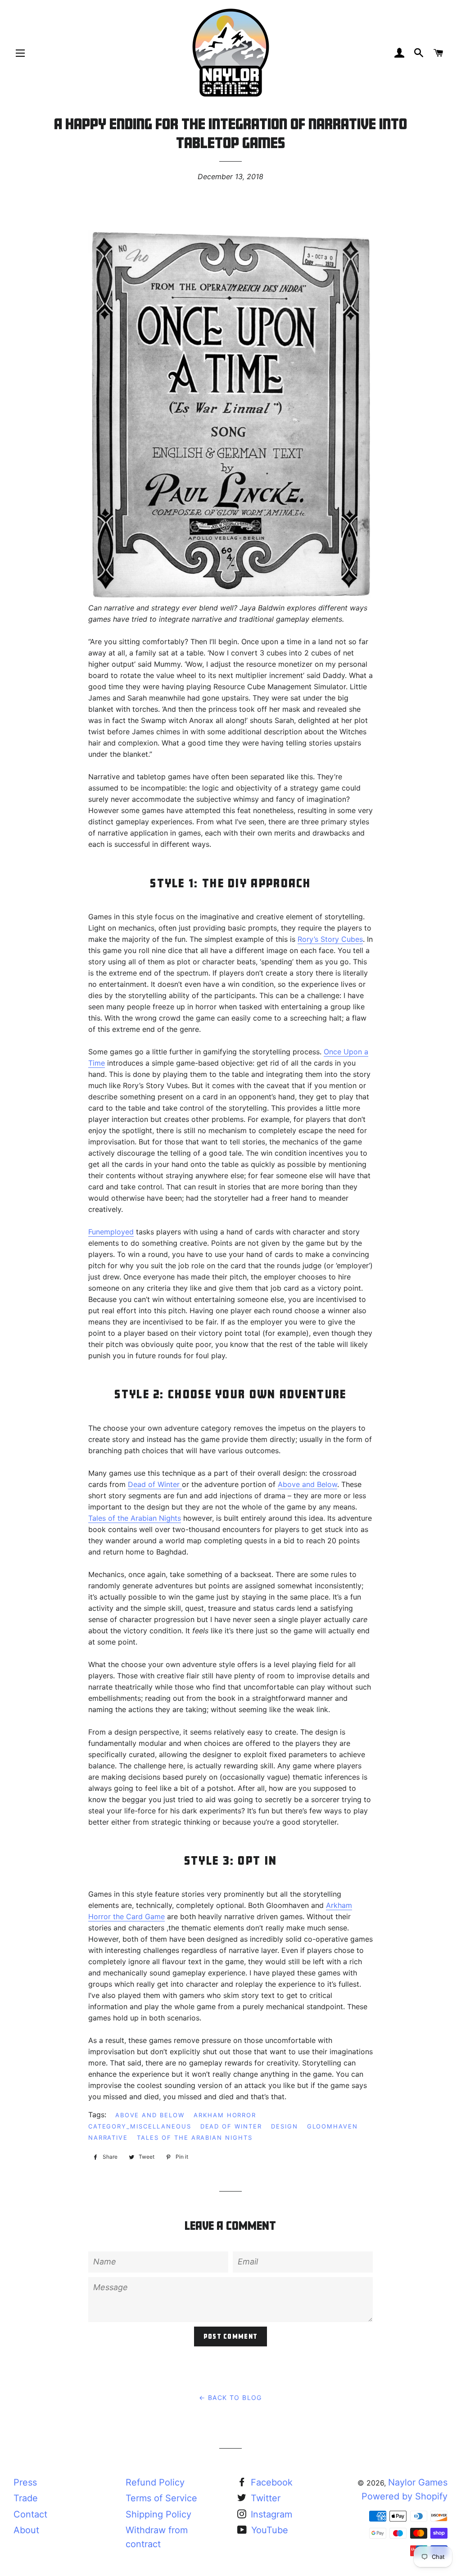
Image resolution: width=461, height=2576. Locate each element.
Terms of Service (161, 2498)
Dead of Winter (155, 1484)
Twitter (264, 2498)
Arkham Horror (225, 2115)
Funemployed (111, 1232)
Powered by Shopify (405, 2496)
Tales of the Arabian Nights (135, 1518)
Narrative (108, 2138)
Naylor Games (418, 2482)
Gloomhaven (333, 2126)
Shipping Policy (158, 2514)
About (26, 2530)
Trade (26, 2498)
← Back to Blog (230, 2397)
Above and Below (307, 1484)
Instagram (270, 2514)
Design (285, 2126)
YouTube (268, 2530)
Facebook (270, 2482)
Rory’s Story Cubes (330, 939)
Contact (30, 2514)
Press (25, 2482)
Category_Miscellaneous (140, 2126)
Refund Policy (155, 2482)
